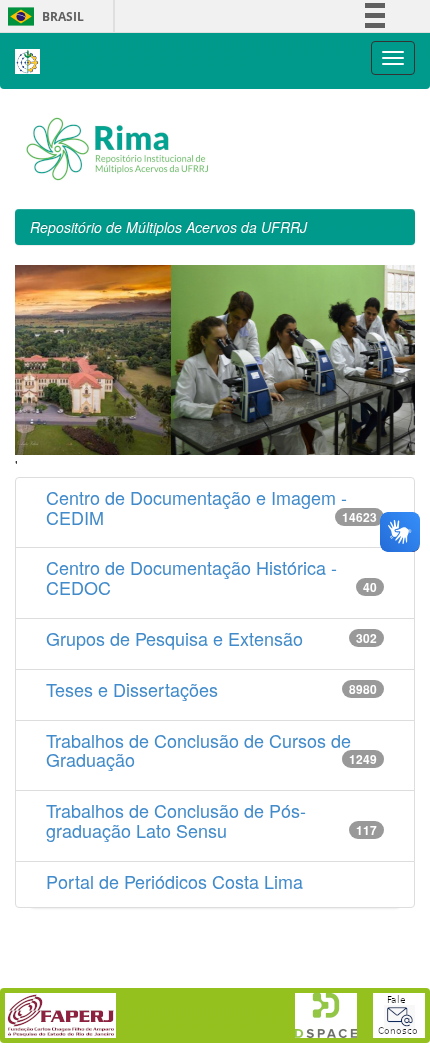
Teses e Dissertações (132, 689)
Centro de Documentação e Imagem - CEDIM (196, 507)
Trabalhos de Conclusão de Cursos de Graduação (198, 750)
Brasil (42, 16)
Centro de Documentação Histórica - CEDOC (191, 577)
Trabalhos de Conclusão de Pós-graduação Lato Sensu (176, 820)
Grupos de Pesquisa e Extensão (174, 638)
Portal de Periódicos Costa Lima (174, 881)
